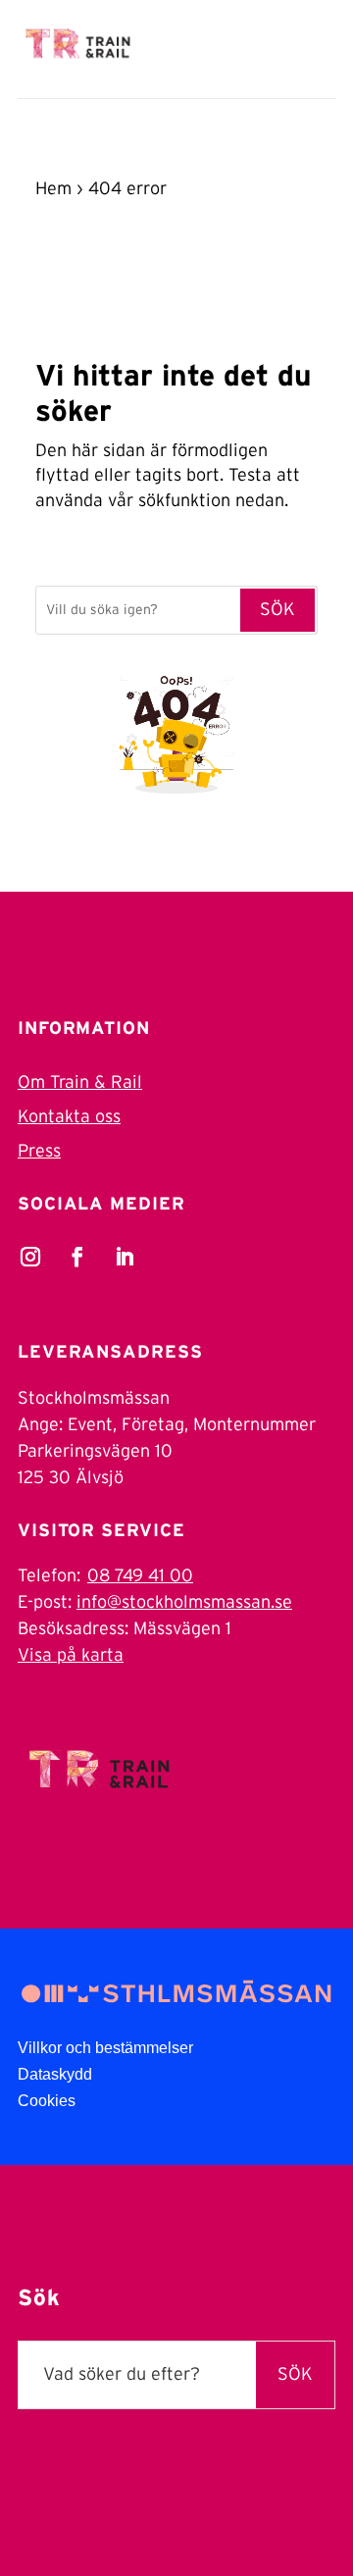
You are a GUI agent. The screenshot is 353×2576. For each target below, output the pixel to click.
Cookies (47, 2101)
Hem (53, 189)
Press (39, 1152)
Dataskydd (55, 2074)
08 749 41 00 (140, 1576)
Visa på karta (71, 1656)
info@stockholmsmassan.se (184, 1603)
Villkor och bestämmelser (105, 2048)
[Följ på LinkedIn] (125, 1257)
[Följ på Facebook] (77, 1257)
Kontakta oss (69, 1117)
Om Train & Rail (80, 1083)
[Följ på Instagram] (30, 1257)
